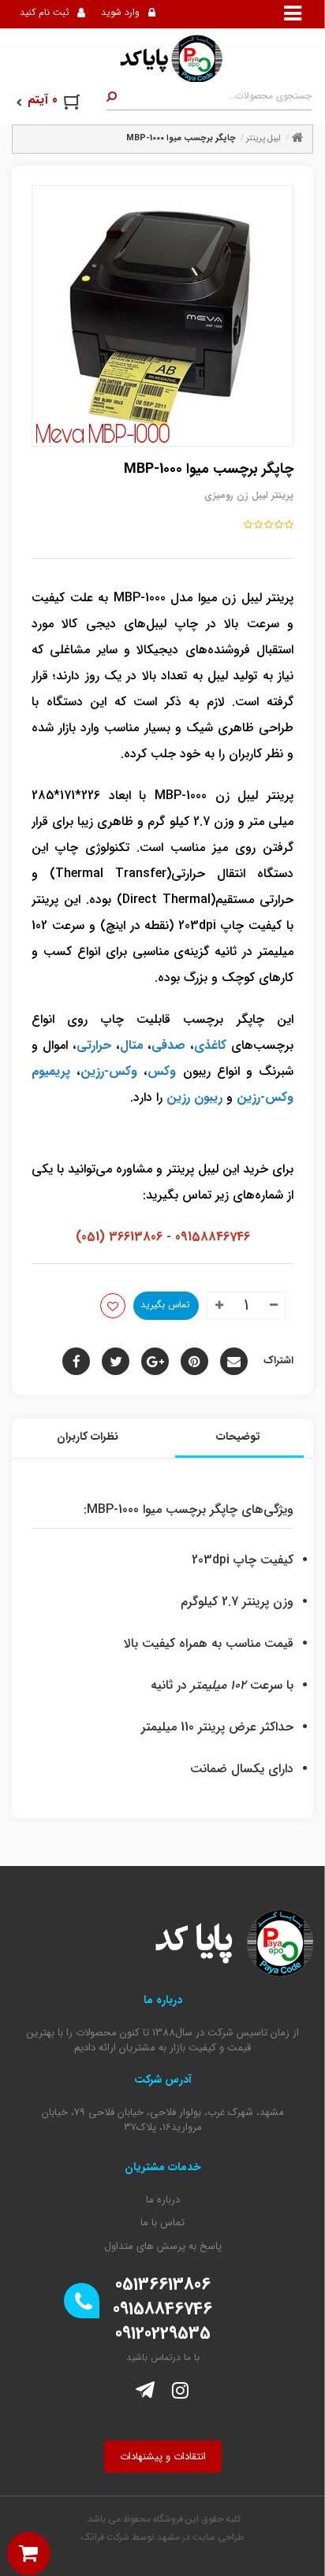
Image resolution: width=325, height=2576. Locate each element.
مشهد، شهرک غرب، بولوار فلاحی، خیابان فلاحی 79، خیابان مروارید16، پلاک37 (163, 2120)
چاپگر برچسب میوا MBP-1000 (181, 138)
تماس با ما (162, 2223)
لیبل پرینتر (263, 138)
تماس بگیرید (165, 1305)
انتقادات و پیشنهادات (163, 2457)
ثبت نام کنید (45, 12)
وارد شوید (120, 12)
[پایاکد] (163, 58)
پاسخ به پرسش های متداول (163, 2247)
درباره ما (163, 2200)
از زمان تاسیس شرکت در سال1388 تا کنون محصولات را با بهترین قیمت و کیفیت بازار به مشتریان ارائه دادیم (163, 2041)
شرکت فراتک (105, 2537)
